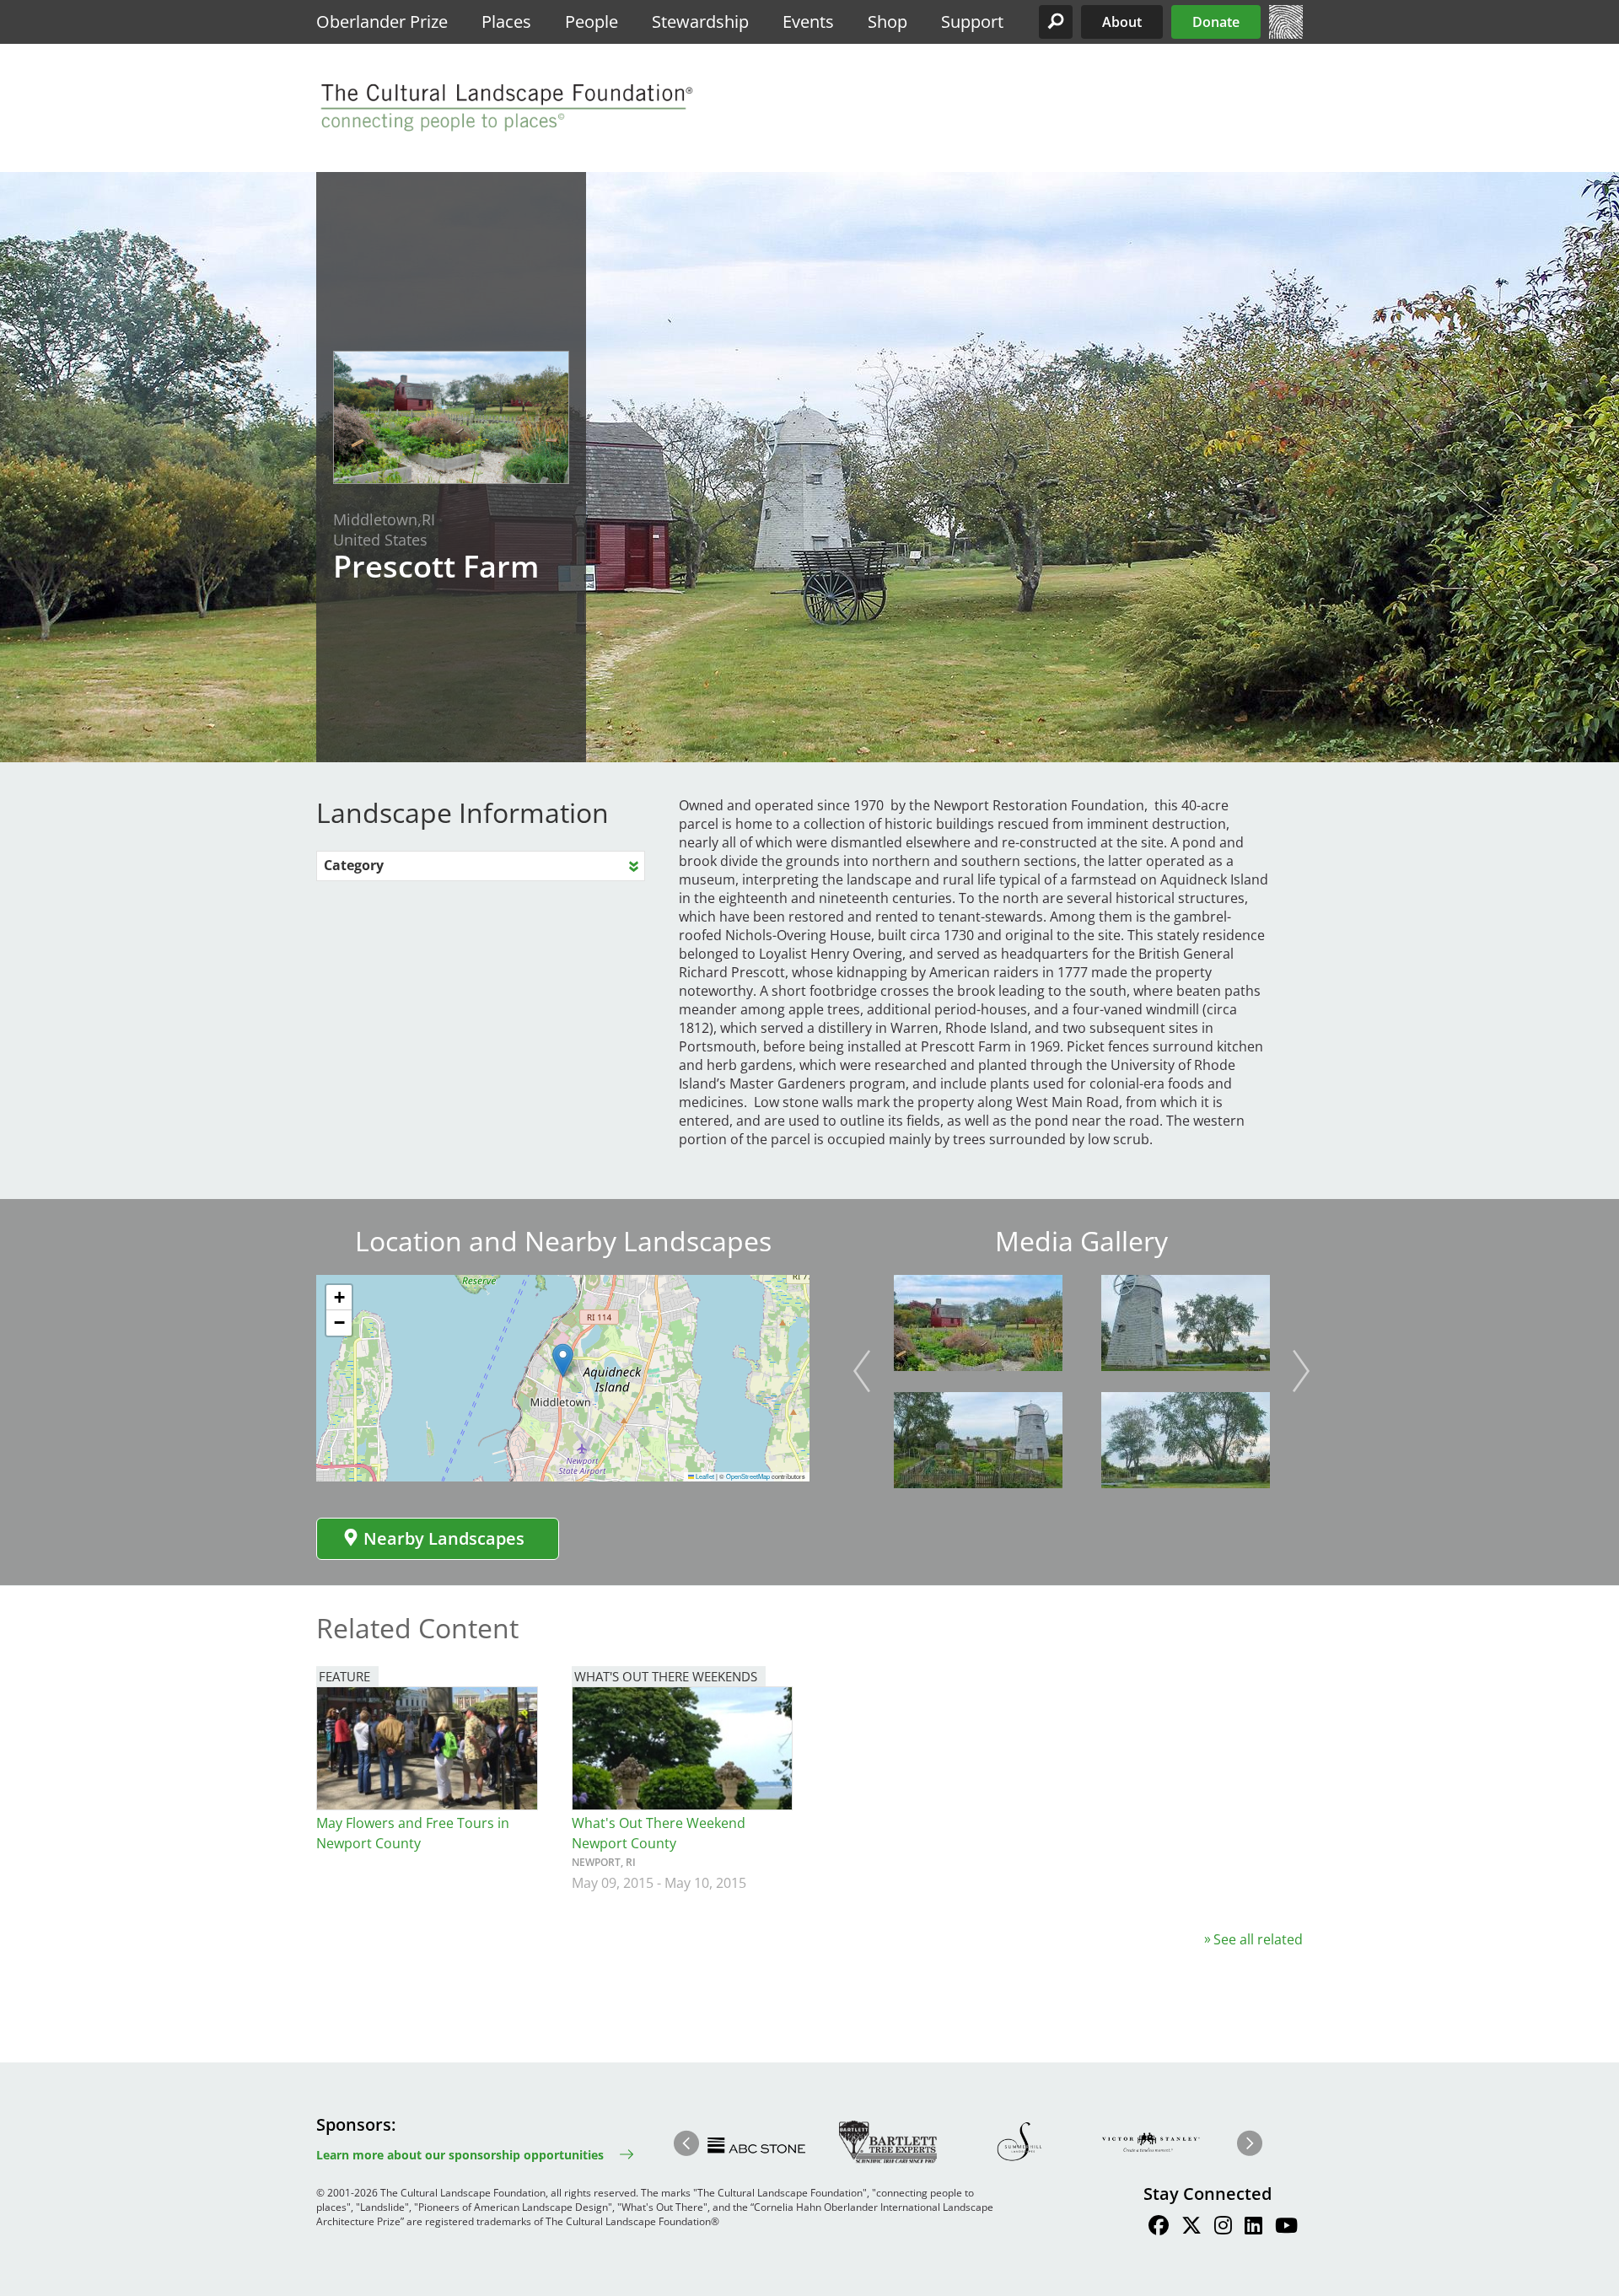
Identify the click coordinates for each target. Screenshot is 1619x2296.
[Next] (1301, 1371)
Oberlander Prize (382, 22)
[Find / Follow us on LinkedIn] (1253, 2228)
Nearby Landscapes (444, 1538)
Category (354, 865)
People (592, 22)
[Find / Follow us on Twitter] (1191, 2228)
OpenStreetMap (748, 1476)
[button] (1056, 22)
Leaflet (704, 1476)
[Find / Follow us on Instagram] (1223, 2228)
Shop (887, 22)
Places (506, 22)
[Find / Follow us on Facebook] (1159, 2228)
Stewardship (700, 22)
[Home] (1286, 34)
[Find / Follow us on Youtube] (1286, 2228)
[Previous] (862, 1371)
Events (808, 22)
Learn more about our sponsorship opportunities (460, 2155)
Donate (1216, 22)
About (1122, 22)
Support (972, 22)
